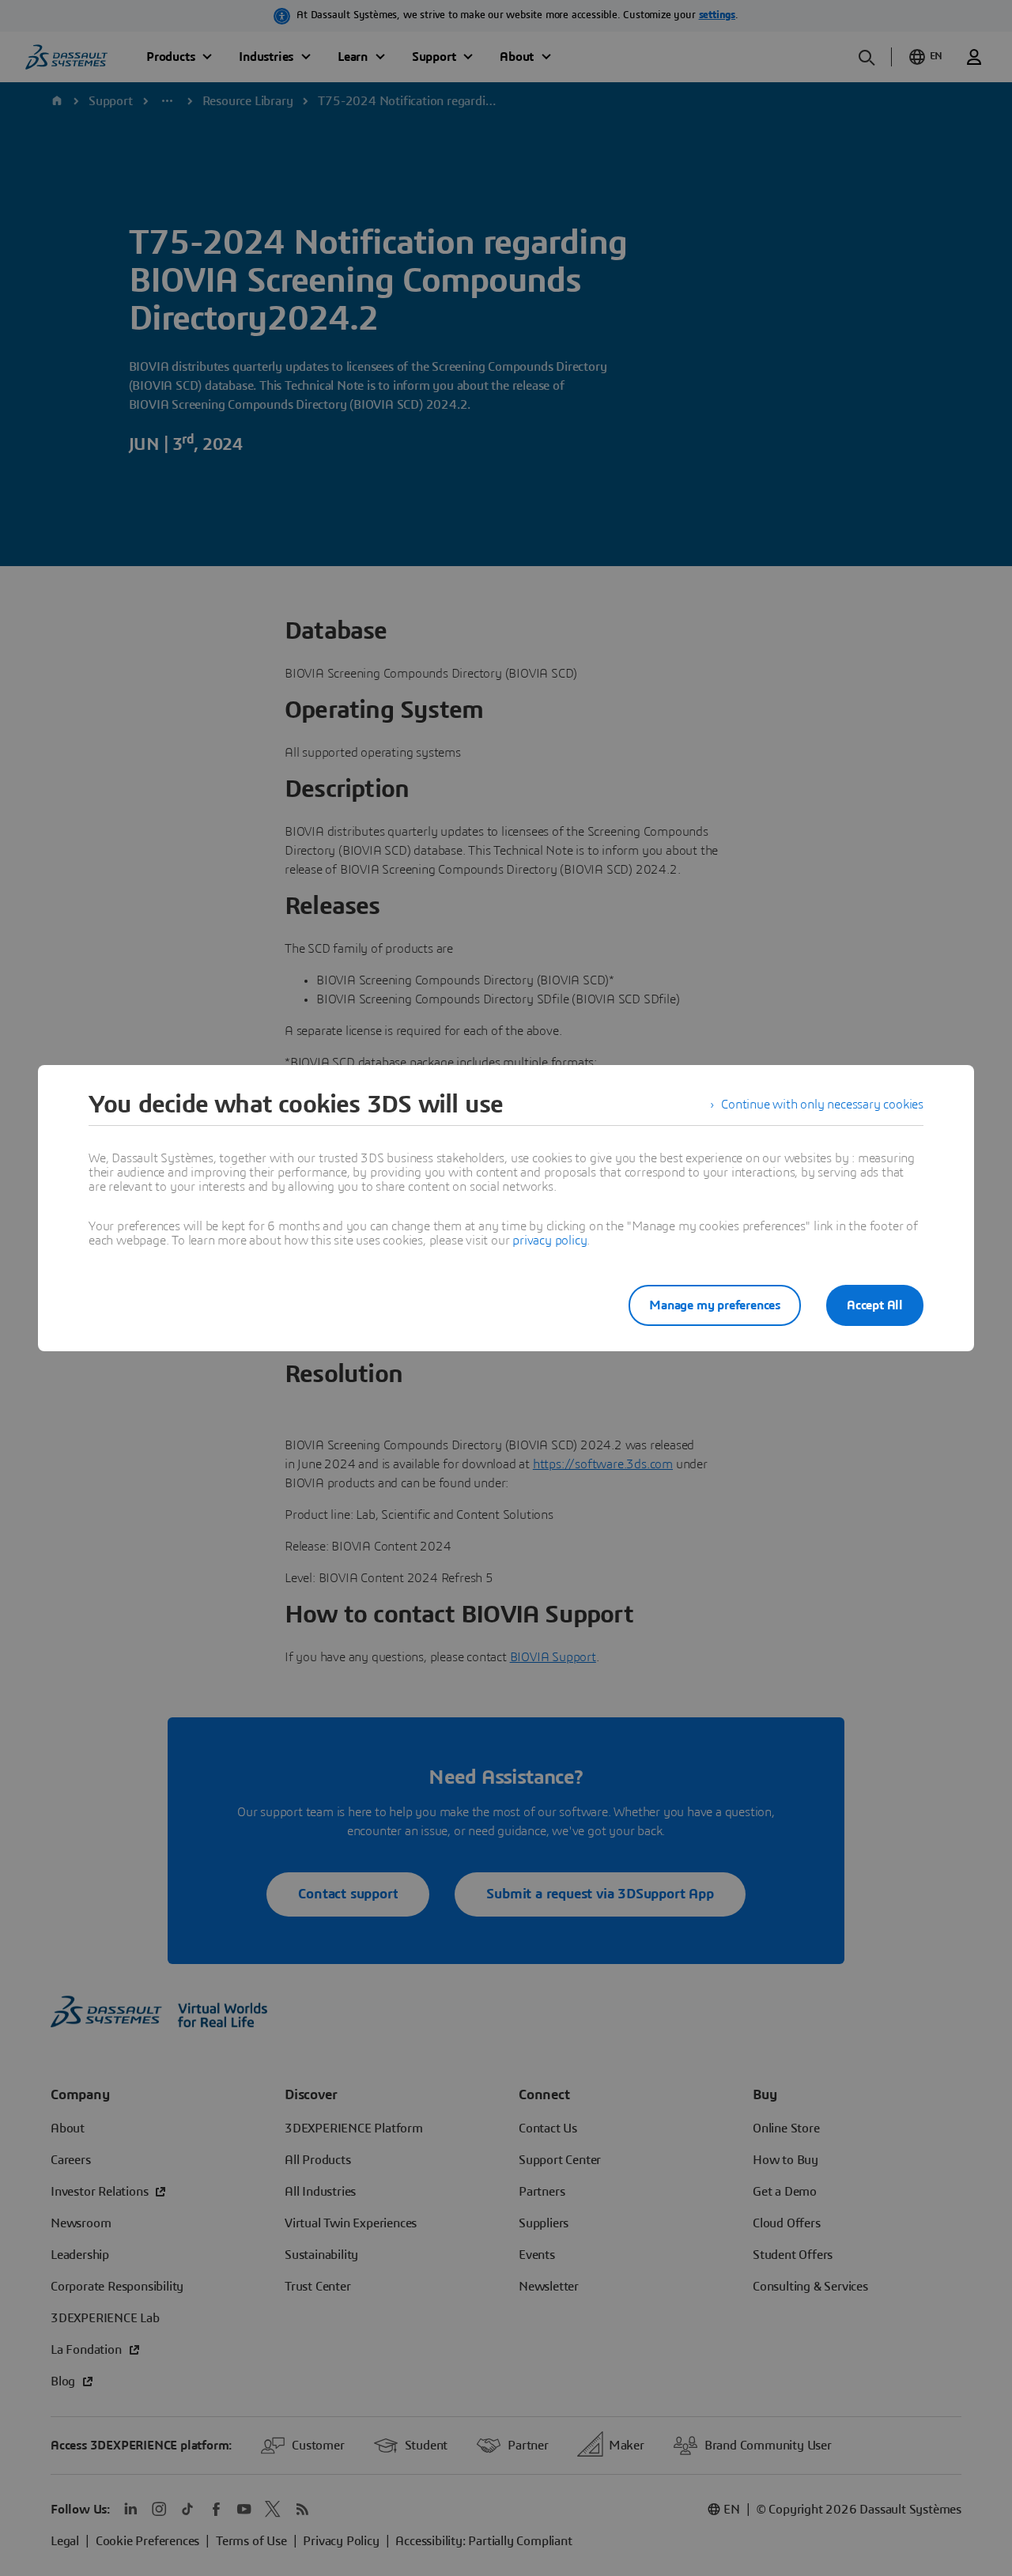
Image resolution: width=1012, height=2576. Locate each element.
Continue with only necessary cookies (822, 1105)
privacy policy (549, 1241)
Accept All (875, 1305)
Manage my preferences (715, 1305)
